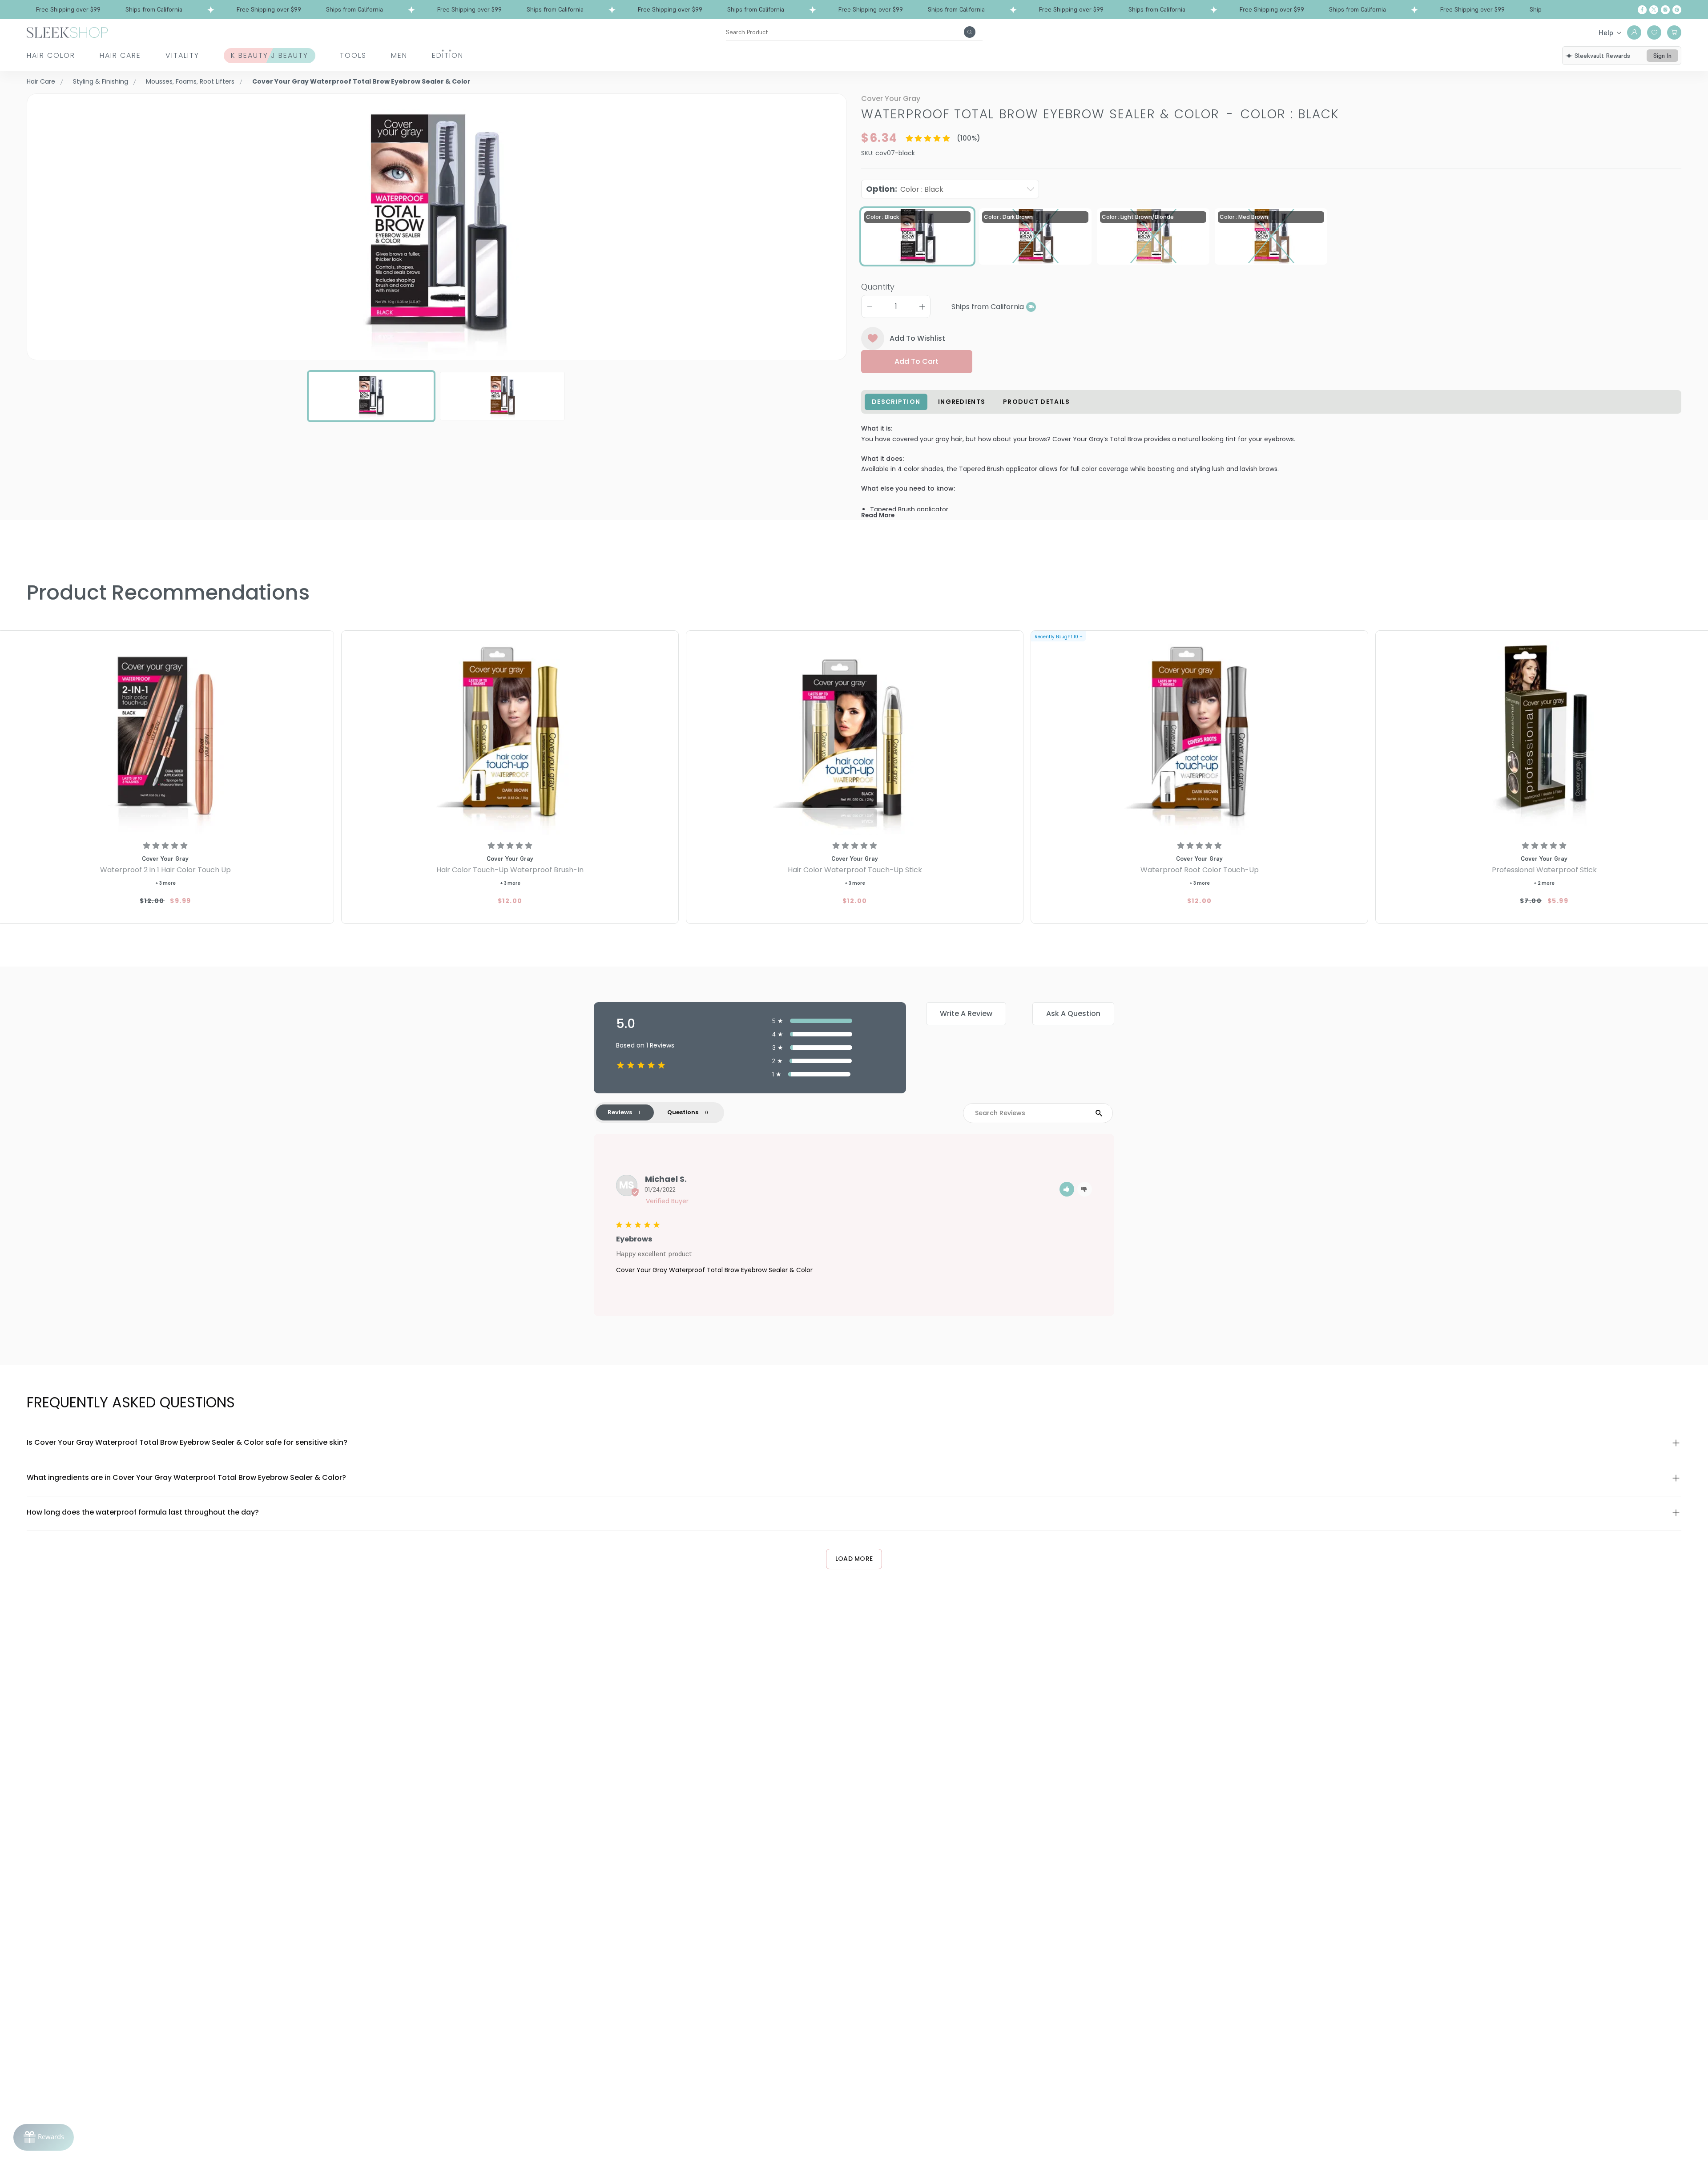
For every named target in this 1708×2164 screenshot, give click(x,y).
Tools (353, 55)
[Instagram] (1665, 10)
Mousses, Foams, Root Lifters (190, 81)
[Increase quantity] (922, 306)
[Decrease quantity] (870, 306)
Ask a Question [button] (1073, 1013)
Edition (448, 55)
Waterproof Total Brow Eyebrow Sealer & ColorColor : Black (1100, 114)
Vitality (182, 55)
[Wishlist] (1654, 32)
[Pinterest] (1677, 10)
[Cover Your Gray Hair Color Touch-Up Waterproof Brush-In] (510, 734)
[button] (1067, 1189)
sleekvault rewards (1602, 56)
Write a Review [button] (966, 1013)
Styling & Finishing (101, 81)
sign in (1662, 56)
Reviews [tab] (620, 1112)
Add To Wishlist (917, 338)
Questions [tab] (683, 1112)
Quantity (878, 287)
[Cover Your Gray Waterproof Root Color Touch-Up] (1199, 734)
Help (1606, 32)
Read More (878, 515)
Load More (854, 1559)
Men (399, 55)
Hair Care (120, 55)
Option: (905, 189)
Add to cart (916, 361)
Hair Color (51, 55)
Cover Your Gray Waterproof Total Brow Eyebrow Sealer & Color (714, 1270)
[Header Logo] (67, 32)
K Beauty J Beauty (270, 55)
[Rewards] (44, 2137)
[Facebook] (1642, 10)
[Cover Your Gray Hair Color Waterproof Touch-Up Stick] (855, 734)
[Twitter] (1654, 10)
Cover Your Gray (891, 99)
